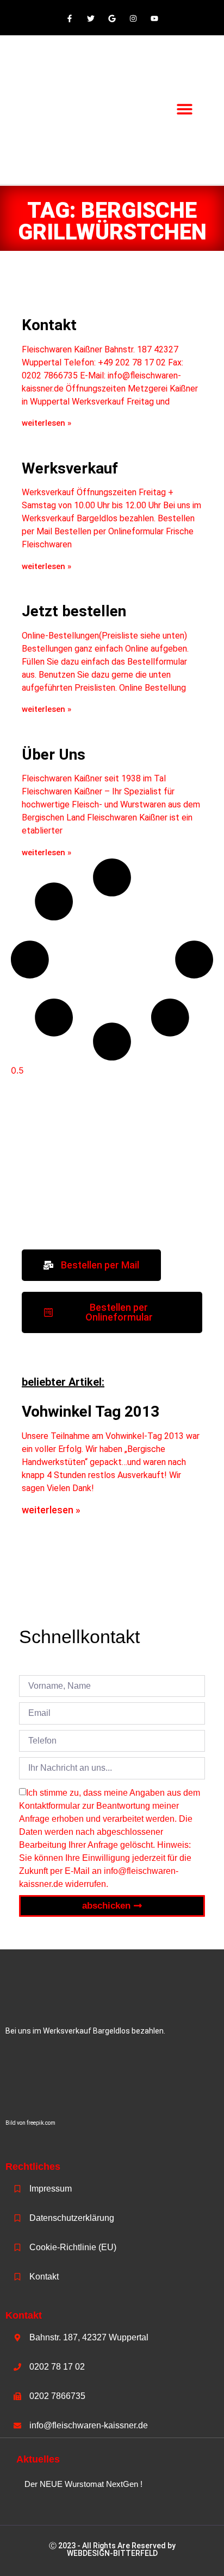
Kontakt (49, 325)
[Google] (112, 19)
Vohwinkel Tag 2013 (91, 1412)
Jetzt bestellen (74, 611)
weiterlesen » (46, 423)
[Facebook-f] (69, 19)
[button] (185, 109)
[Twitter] (91, 19)
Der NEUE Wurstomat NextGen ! (83, 2484)
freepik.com (41, 2123)
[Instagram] (133, 19)
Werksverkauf (70, 468)
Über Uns (54, 755)
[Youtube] (155, 19)
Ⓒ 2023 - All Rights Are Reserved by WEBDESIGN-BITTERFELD (112, 2549)
